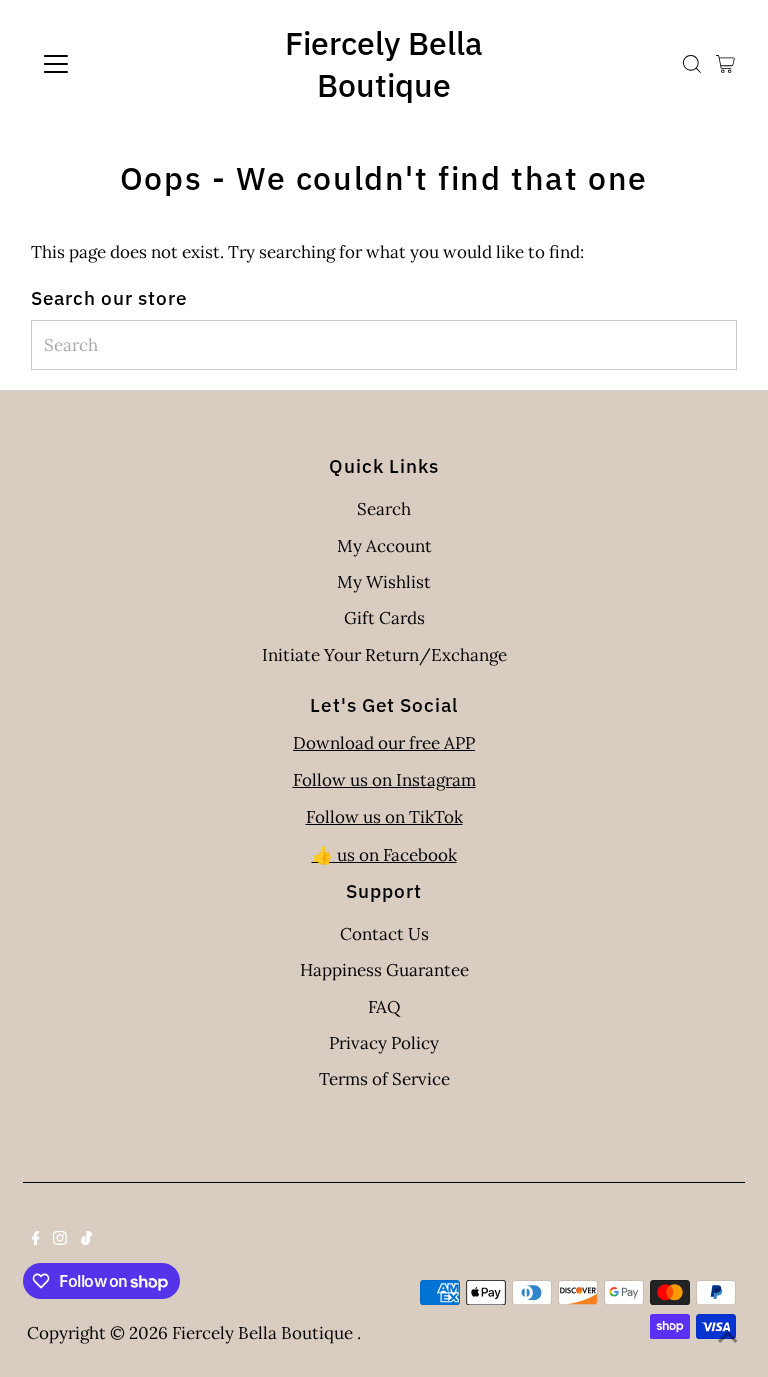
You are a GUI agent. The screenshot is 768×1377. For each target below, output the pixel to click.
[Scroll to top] (728, 1337)
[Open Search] (692, 64)
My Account (384, 546)
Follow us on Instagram (384, 780)
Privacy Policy (384, 1043)
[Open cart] (725, 64)
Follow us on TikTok (384, 817)
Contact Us (384, 934)
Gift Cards (384, 618)
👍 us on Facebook (384, 855)
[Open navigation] (114, 64)
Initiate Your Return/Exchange (384, 655)
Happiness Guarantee (384, 970)
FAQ (384, 1007)
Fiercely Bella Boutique (384, 64)
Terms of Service (384, 1079)
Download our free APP (384, 743)
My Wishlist (384, 582)
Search (384, 509)
